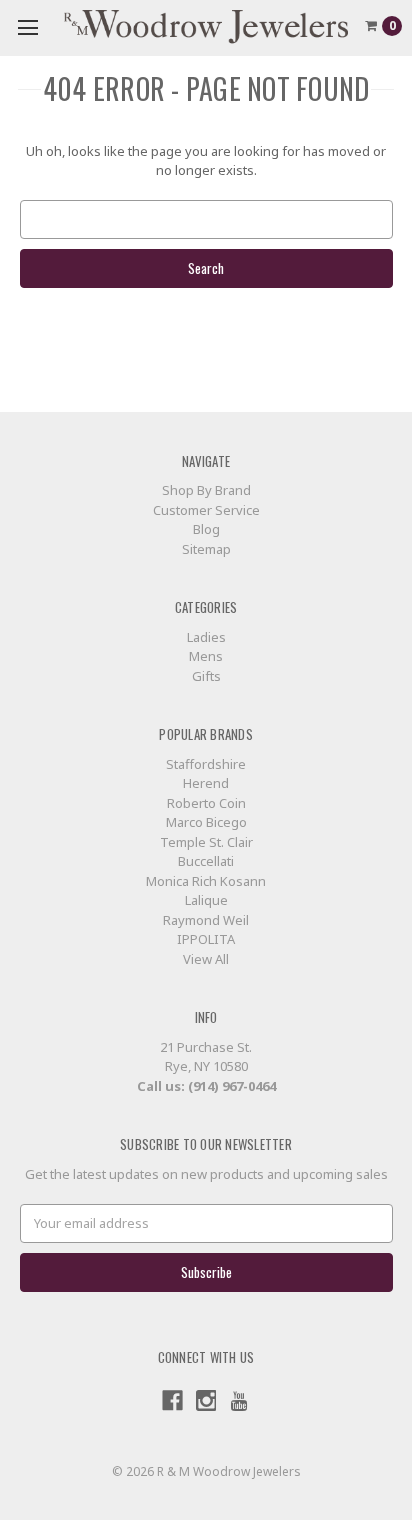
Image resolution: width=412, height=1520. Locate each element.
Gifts (206, 676)
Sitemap (206, 549)
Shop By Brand (206, 490)
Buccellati (206, 861)
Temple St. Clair (206, 842)
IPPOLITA (206, 939)
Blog (206, 529)
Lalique (206, 900)
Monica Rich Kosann (206, 881)
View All (206, 959)
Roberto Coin (206, 803)
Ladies (206, 637)
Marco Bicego (206, 822)
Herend (206, 783)
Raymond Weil (206, 920)
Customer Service (206, 510)
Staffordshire (206, 764)
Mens (206, 656)
